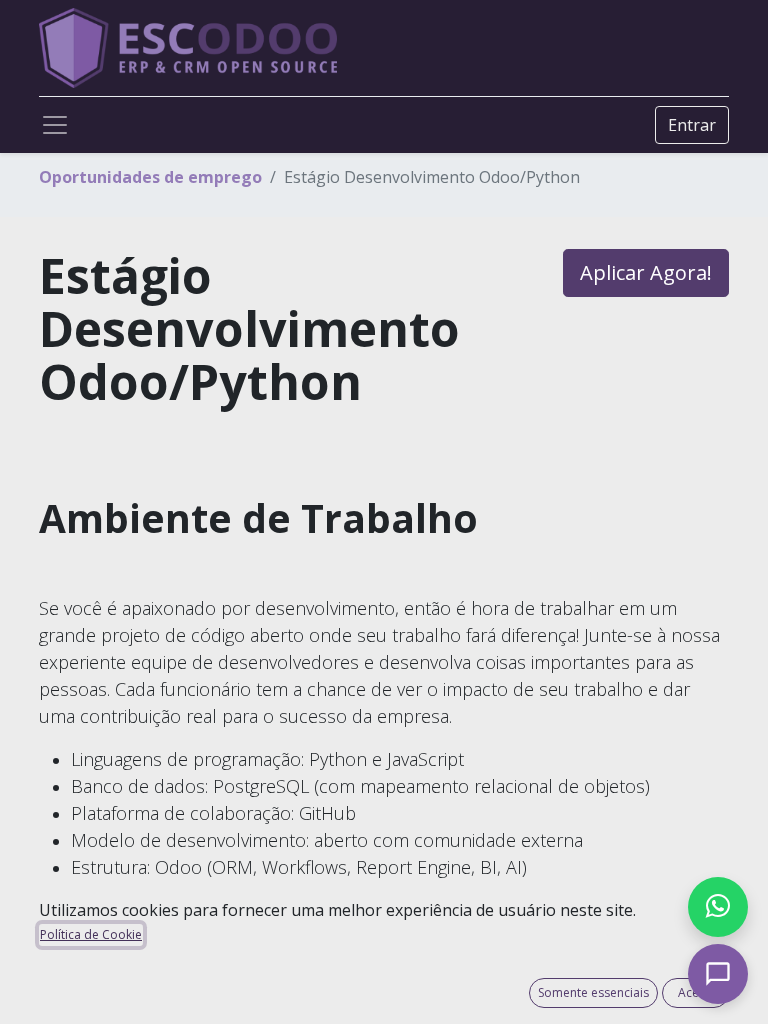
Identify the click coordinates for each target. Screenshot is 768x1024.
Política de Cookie (91, 934)
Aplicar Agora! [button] (646, 272)
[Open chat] (718, 974)
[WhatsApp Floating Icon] (718, 907)
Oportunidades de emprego (150, 177)
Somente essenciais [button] (593, 992)
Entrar (692, 125)
